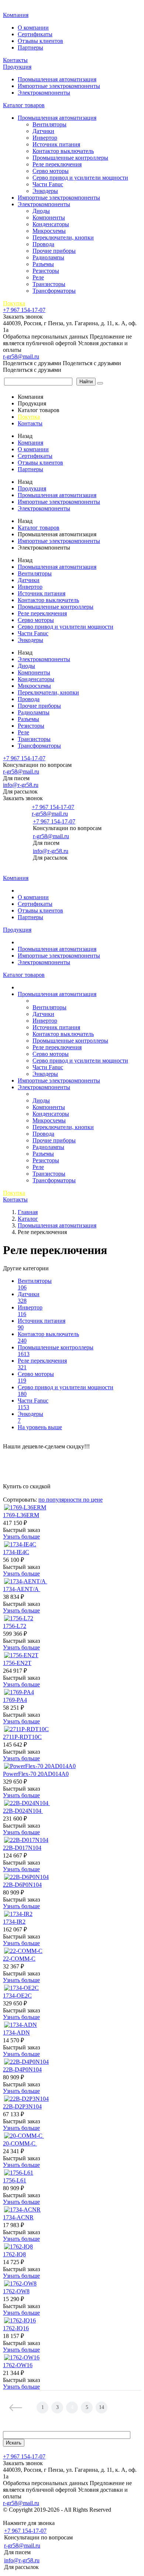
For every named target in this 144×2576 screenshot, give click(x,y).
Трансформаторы (54, 291)
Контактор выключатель (63, 151)
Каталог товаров (24, 105)
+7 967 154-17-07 (24, 310)
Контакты (15, 60)
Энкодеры (45, 191)
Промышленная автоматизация (57, 79)
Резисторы (46, 271)
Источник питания (56, 144)
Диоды (41, 211)
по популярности (61, 1500)
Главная (14, 7)
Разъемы (43, 264)
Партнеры (30, 47)
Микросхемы (49, 231)
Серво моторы (51, 171)
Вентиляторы (49, 124)
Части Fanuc (48, 184)
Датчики (43, 131)
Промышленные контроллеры (70, 158)
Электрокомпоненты (44, 93)
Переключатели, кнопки (63, 237)
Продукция (17, 67)
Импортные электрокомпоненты (59, 86)
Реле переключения (57, 164)
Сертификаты (35, 34)
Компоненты (49, 218)
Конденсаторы (51, 224)
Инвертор (45, 138)
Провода (43, 244)
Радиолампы (48, 257)
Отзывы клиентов (40, 41)
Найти (86, 382)
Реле (38, 277)
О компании (33, 28)
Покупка (14, 303)
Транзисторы (49, 284)
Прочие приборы (54, 251)
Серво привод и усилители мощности (80, 178)
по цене (93, 1500)
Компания (16, 15)
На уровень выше (40, 1427)
